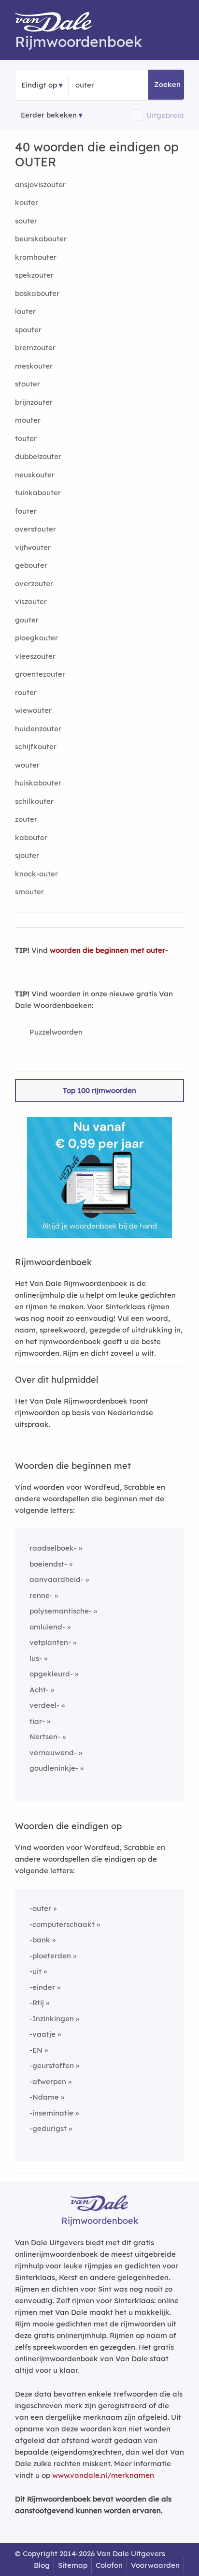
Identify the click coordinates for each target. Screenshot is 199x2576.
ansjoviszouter (40, 185)
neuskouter (35, 475)
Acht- (39, 1690)
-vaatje (43, 2034)
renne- (41, 1595)
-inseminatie (51, 2113)
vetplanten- (50, 1642)
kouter (27, 202)
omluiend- (47, 1627)
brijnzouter (34, 402)
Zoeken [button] (167, 84)
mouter (28, 420)
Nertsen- (45, 1737)
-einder (42, 1987)
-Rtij (37, 2003)
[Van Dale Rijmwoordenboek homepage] (58, 24)
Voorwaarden (155, 2565)
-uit (36, 1971)
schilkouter (34, 801)
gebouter (31, 565)
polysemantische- (61, 1611)
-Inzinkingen (52, 2019)
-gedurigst (48, 2128)
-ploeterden (50, 1956)
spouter (28, 330)
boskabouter (37, 293)
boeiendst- (48, 1564)
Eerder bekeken (49, 115)
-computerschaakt (62, 1924)
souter (26, 221)
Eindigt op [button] (39, 85)
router (26, 692)
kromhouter (36, 257)
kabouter (31, 837)
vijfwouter (33, 547)
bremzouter (35, 348)
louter (25, 311)
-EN (36, 2050)
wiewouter (33, 710)
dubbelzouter (38, 456)
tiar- (37, 1721)
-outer (40, 1908)
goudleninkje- (54, 1768)
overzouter (34, 584)
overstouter (36, 529)
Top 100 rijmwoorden (99, 1090)
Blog (42, 2565)
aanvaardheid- (57, 1579)
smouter (29, 892)
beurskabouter (41, 239)
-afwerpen (48, 2081)
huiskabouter (38, 783)
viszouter (31, 601)
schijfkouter (36, 747)
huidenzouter (38, 729)
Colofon (109, 2565)
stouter (28, 384)
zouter (26, 819)
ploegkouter (36, 638)
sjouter (27, 855)
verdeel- (44, 1705)
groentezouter (40, 674)
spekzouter (34, 275)
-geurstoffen (52, 2065)
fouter (26, 511)
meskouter (34, 366)
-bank (40, 1940)
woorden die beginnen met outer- (109, 950)
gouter (27, 620)
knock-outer (36, 874)
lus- (36, 1658)
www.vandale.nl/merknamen (103, 2475)
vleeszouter (35, 656)
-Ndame (44, 2097)
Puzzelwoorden (56, 1032)
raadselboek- (53, 1548)
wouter (27, 765)
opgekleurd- (51, 1674)
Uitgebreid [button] (165, 115)
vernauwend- (53, 1753)
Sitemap (73, 2565)
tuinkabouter (38, 493)
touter (26, 438)
